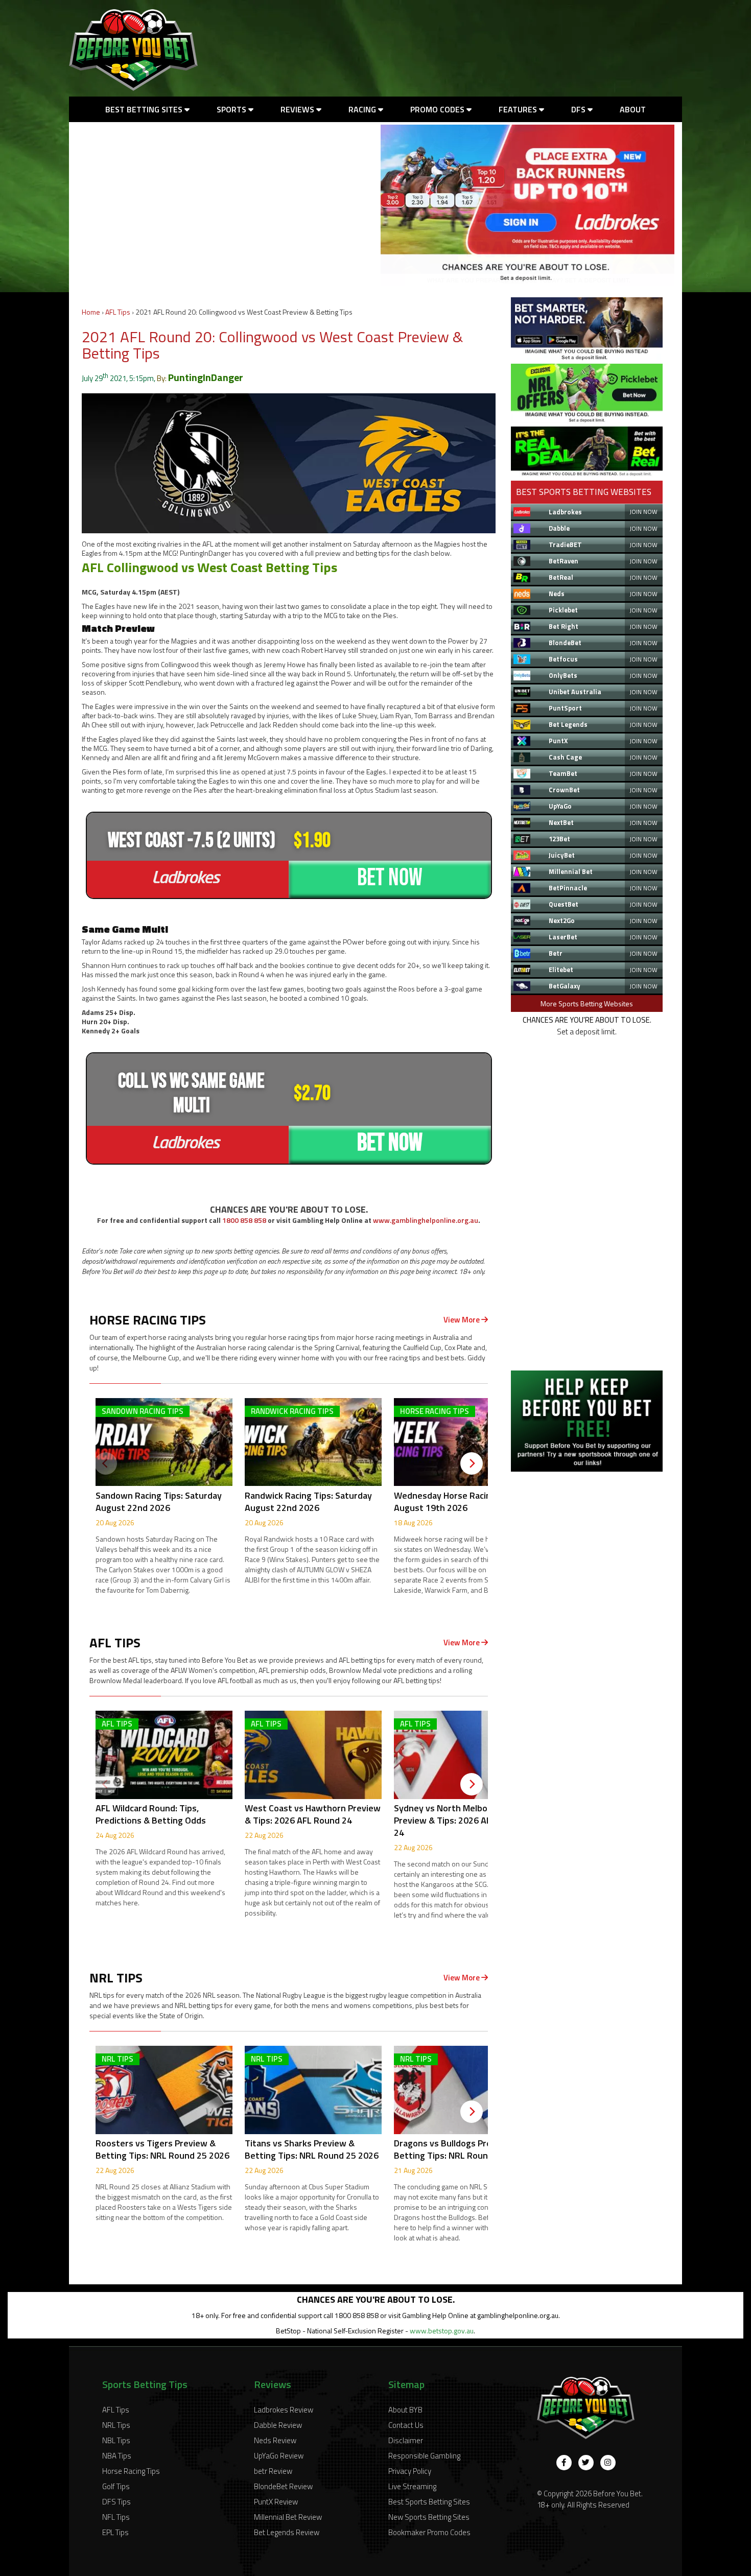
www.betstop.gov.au (442, 2331)
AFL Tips (118, 312)
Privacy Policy (410, 2471)
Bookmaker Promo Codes (429, 2532)
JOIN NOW (643, 512)
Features (519, 109)
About (633, 109)
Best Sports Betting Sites (429, 2502)
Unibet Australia (575, 692)
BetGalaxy (565, 986)
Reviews (298, 109)
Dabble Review (278, 2425)
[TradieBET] (587, 357)
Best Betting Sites (145, 109)
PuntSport (565, 708)
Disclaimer (406, 2440)
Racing (363, 109)
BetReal (561, 577)
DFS (579, 109)
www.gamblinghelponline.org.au (426, 1220)
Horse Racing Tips (131, 2471)
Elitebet (561, 970)
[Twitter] (586, 2463)
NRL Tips (116, 2425)
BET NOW (390, 878)
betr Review (273, 2471)
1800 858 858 (244, 1220)
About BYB (405, 2410)
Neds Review (275, 2440)
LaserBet (563, 937)
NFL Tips (116, 2517)
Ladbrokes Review (284, 2410)
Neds (557, 594)
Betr (556, 953)
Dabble (559, 528)
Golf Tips (116, 2486)
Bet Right (564, 626)
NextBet (561, 822)
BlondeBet (565, 643)
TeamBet (563, 773)
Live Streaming (412, 2486)
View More (462, 1320)
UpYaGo (560, 806)
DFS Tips (116, 2502)
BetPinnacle (568, 888)
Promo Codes (438, 109)
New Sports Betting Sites (429, 2517)
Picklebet (563, 610)
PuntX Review (276, 2502)
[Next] (472, 1463)
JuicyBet (562, 855)
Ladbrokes (565, 512)
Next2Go (562, 920)
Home (91, 312)
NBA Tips (117, 2456)
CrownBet (564, 790)
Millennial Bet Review (288, 2517)
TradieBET (565, 545)
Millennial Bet (571, 871)
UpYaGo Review (279, 2456)
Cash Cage (565, 757)
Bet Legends (568, 724)
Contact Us (406, 2425)
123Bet (559, 839)
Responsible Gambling (424, 2456)
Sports (232, 109)
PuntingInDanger (206, 377)
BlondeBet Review (283, 2486)
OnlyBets (563, 675)
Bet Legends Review (287, 2532)
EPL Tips (115, 2532)
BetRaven (564, 561)
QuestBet (564, 904)
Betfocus (563, 659)
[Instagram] (608, 2463)
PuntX (558, 741)
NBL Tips (116, 2440)
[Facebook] (564, 2463)
